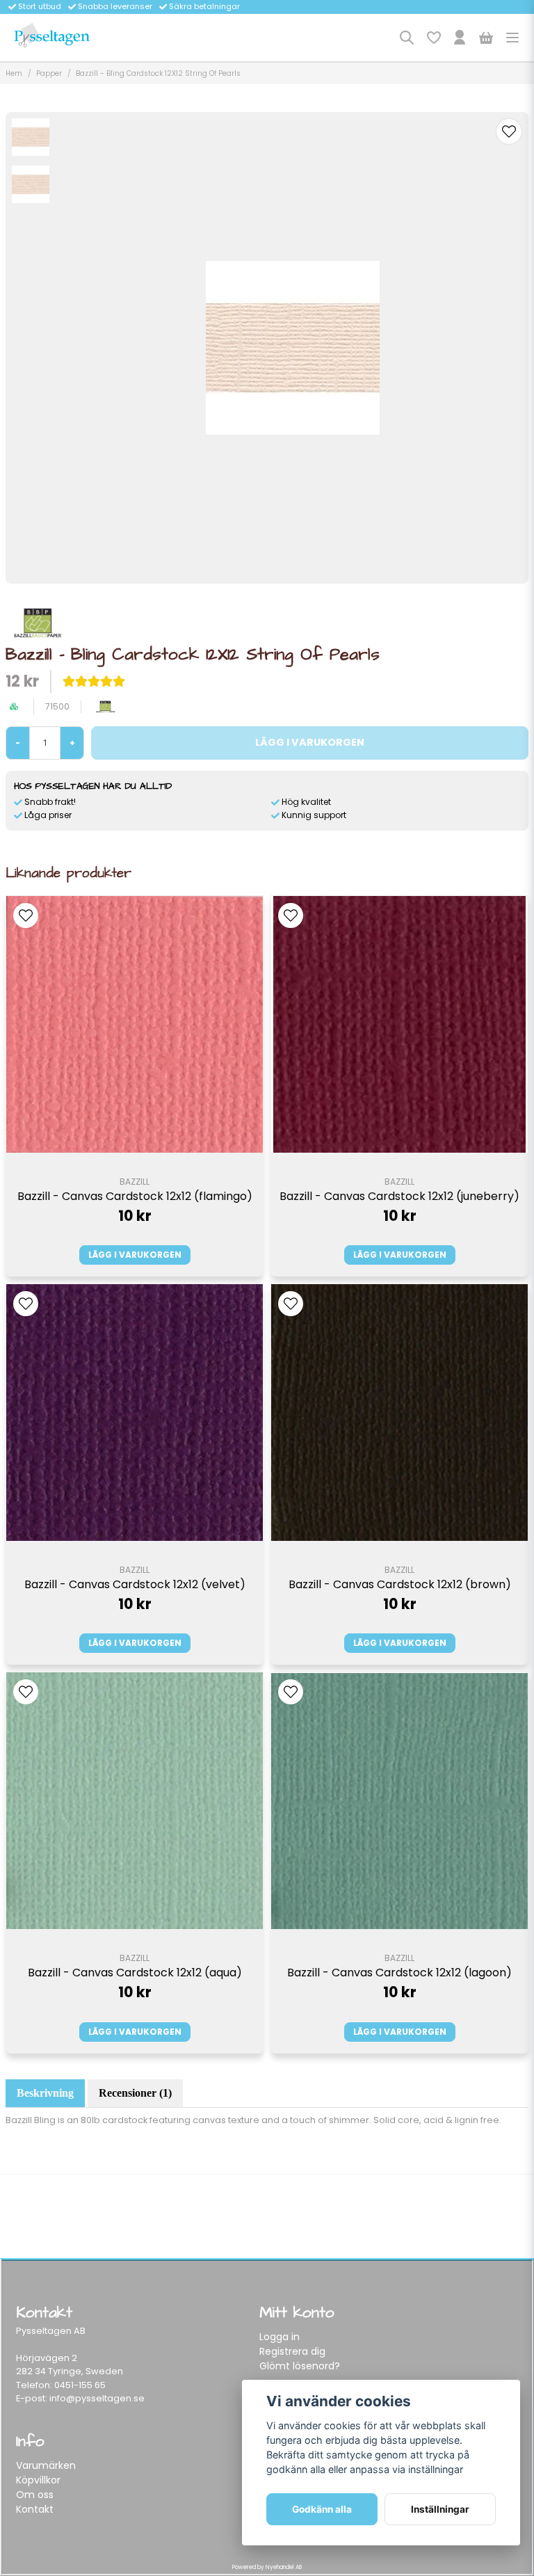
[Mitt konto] (460, 38)
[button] (509, 131)
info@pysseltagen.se (97, 2398)
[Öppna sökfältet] (407, 38)
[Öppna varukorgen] (486, 38)
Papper (49, 73)
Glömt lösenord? (300, 2366)
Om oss (35, 2495)
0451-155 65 (80, 2385)
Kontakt (35, 2509)
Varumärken (46, 2465)
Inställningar (440, 2509)
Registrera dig (292, 2351)
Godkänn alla (322, 2509)
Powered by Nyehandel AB (267, 2567)
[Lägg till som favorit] (433, 38)
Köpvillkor (38, 2480)
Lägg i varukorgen (135, 1255)
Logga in (280, 2337)
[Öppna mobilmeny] (512, 38)
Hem (14, 73)
